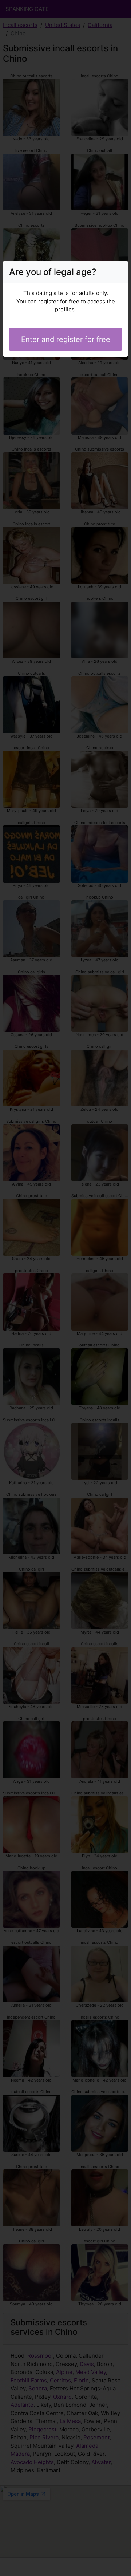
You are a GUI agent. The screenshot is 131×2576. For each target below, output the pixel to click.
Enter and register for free (66, 339)
